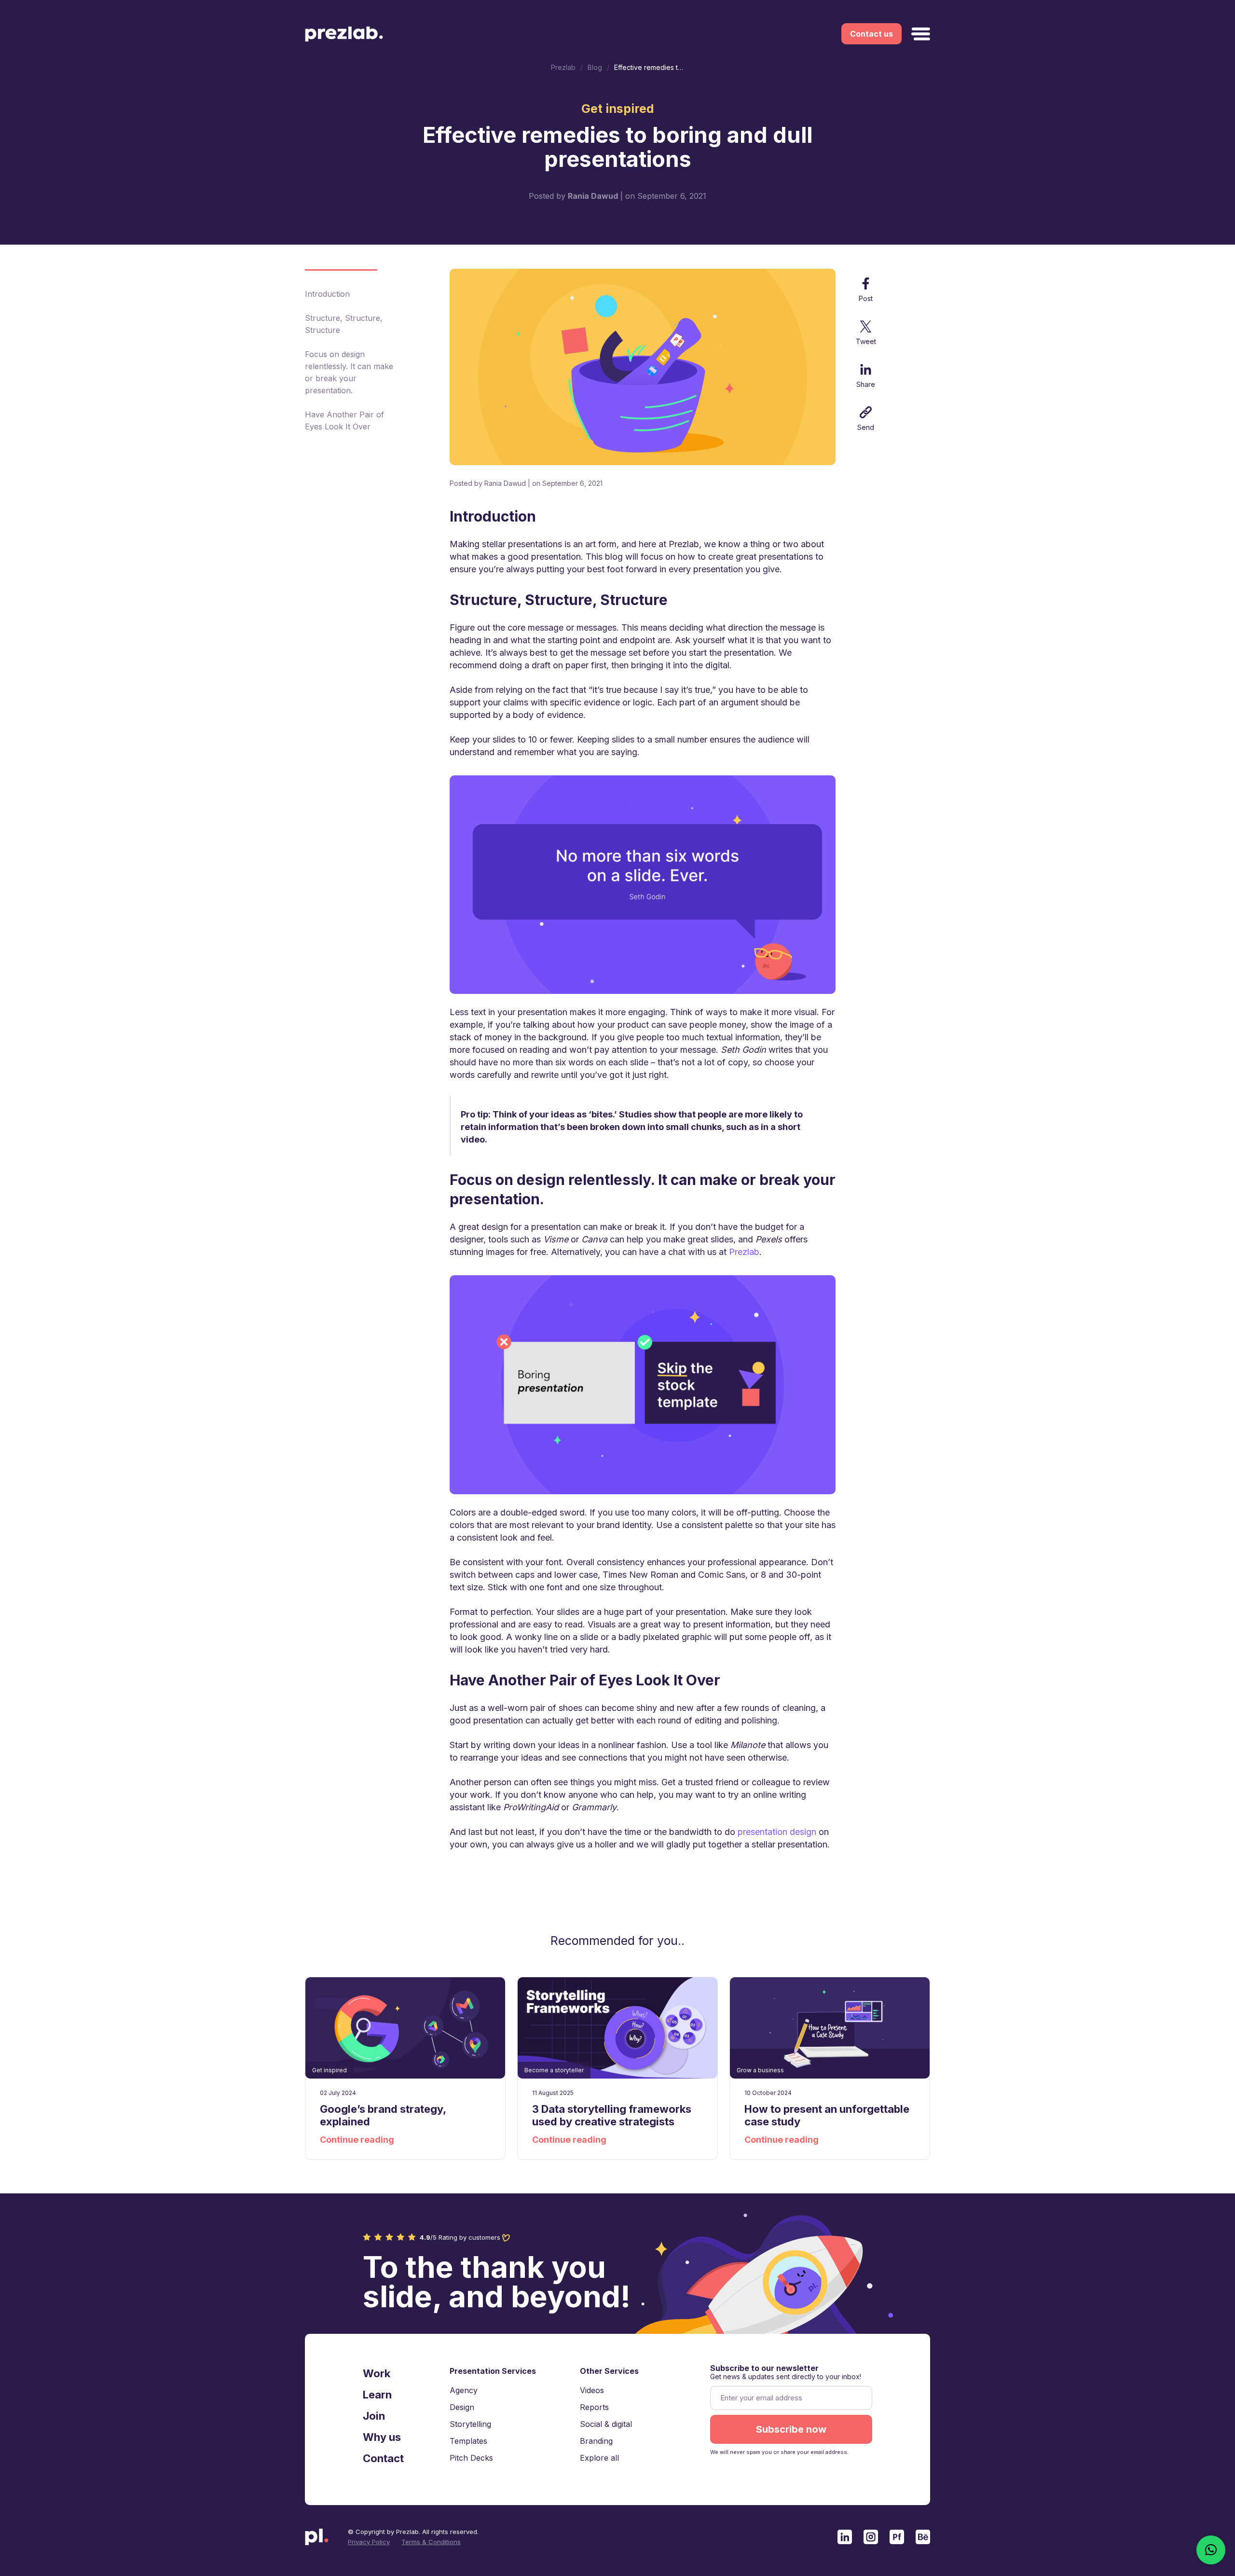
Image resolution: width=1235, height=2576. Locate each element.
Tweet (866, 341)
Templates (468, 2441)
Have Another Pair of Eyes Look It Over (344, 420)
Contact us (871, 34)
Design (462, 2407)
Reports (594, 2407)
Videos (592, 2390)
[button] (1211, 2550)
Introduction (327, 294)
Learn (377, 2395)
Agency (464, 2390)
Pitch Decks (471, 2458)
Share (866, 384)
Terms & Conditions (431, 2542)
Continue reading (357, 2140)
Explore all (599, 2458)
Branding (596, 2441)
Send (866, 427)
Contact (383, 2458)
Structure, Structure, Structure (344, 324)
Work (377, 2373)
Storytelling (470, 2424)
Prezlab (744, 1252)
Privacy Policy (369, 2542)
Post (866, 298)
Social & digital (606, 2424)
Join (374, 2416)
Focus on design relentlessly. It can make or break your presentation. (349, 372)
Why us (382, 2437)
